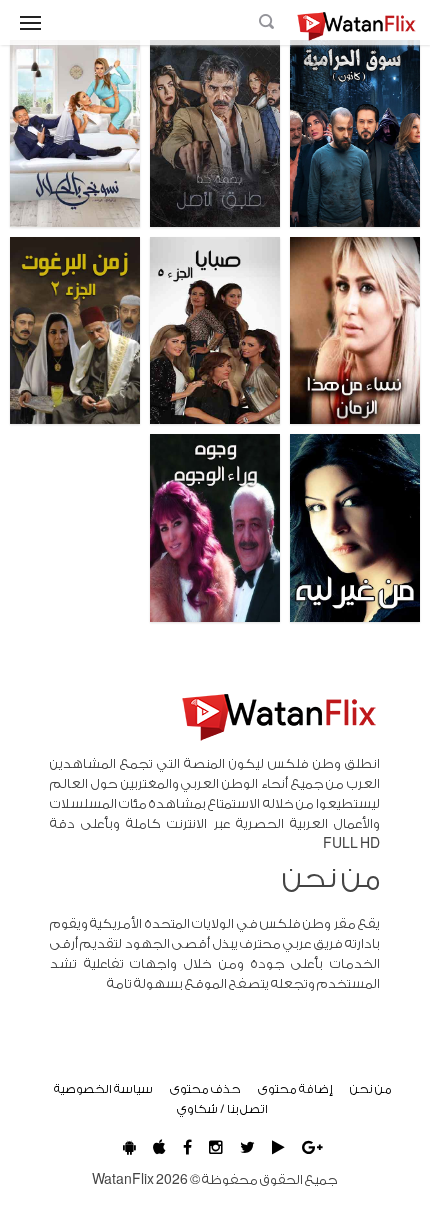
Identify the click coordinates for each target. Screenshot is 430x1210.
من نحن (371, 1089)
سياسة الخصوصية (103, 1089)
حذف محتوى (205, 1089)
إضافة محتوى (295, 1089)
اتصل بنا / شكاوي (222, 1109)
